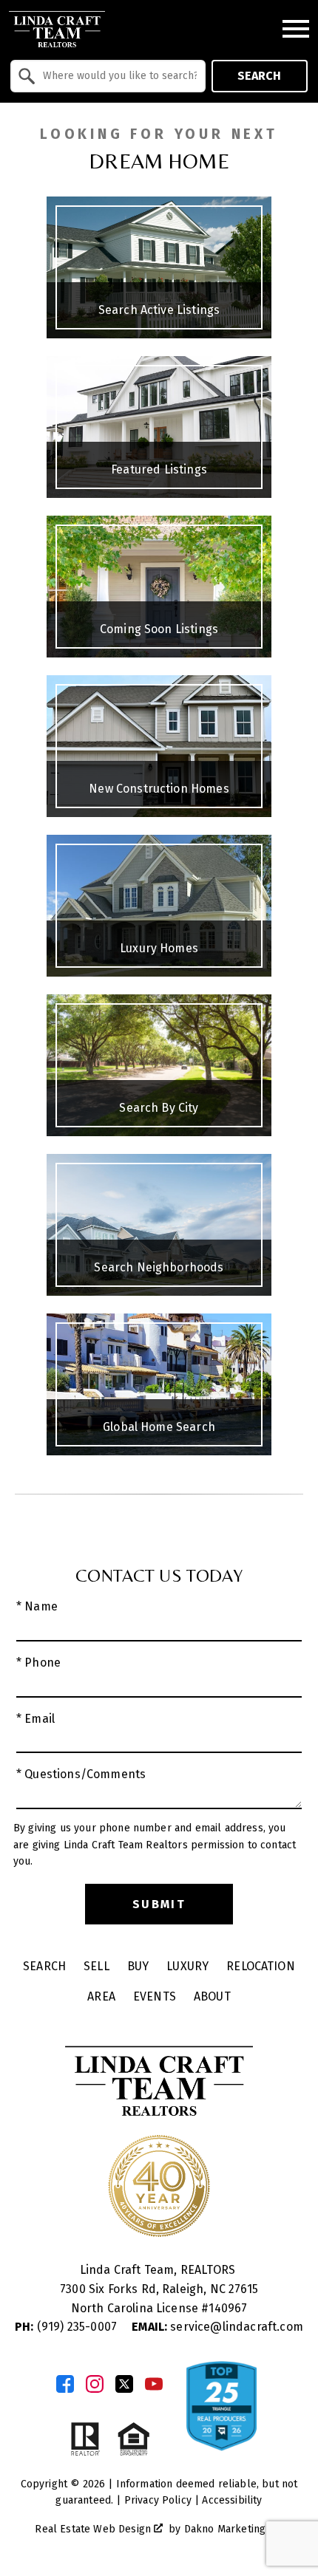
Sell (97, 1966)
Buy (138, 1966)
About (212, 1996)
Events (155, 1996)
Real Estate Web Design (94, 2529)
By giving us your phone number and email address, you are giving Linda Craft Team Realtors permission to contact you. (155, 1845)
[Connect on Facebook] (65, 2384)
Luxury (187, 1966)
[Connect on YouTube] (154, 2384)
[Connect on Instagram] (95, 2384)
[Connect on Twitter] (124, 2384)
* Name (37, 1606)
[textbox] (117, 76)
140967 (228, 2308)
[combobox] (108, 76)
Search (259, 76)
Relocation (261, 1966)
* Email (35, 1719)
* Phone (38, 1663)
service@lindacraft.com (217, 2327)
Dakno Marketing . (232, 2529)
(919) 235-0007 (67, 2327)
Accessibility (232, 2500)
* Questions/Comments (81, 1774)
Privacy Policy (158, 2500)
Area (101, 1996)
